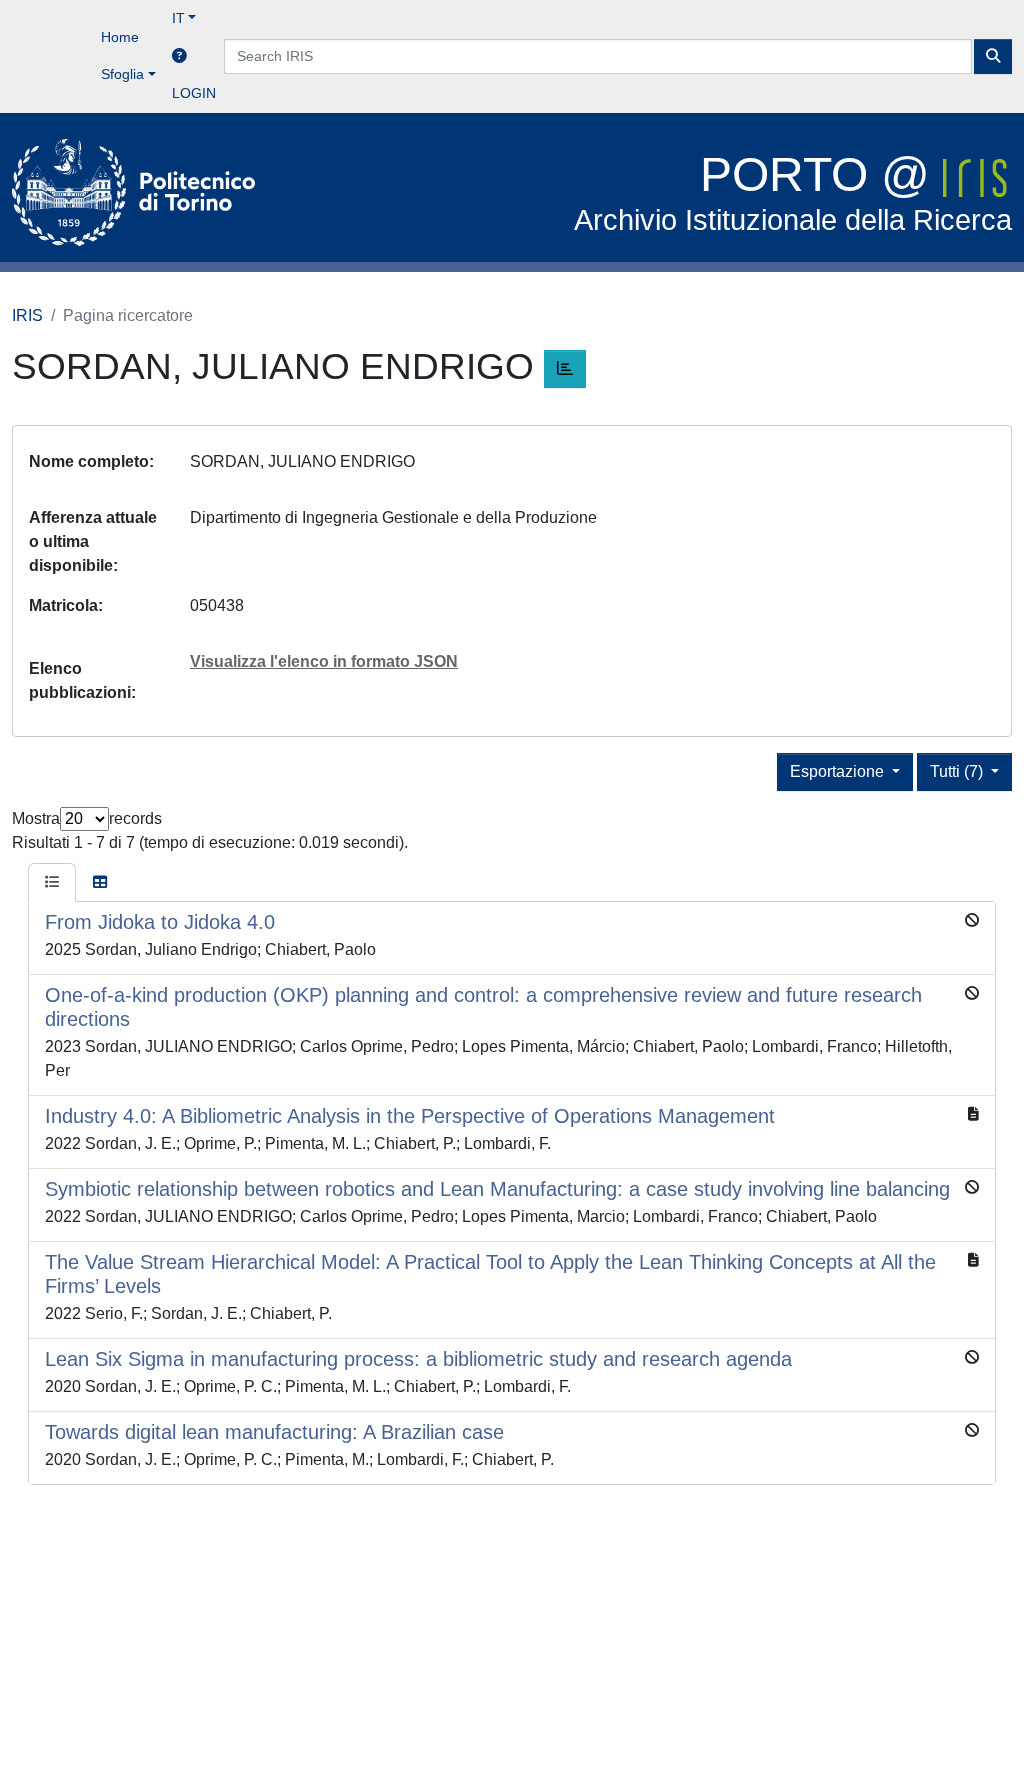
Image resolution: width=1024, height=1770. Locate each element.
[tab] (52, 883)
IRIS (27, 315)
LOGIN (194, 93)
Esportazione (839, 771)
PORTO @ (793, 192)
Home (120, 37)
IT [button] (178, 18)
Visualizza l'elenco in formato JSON (324, 661)
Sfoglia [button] (122, 74)
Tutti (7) (958, 771)
